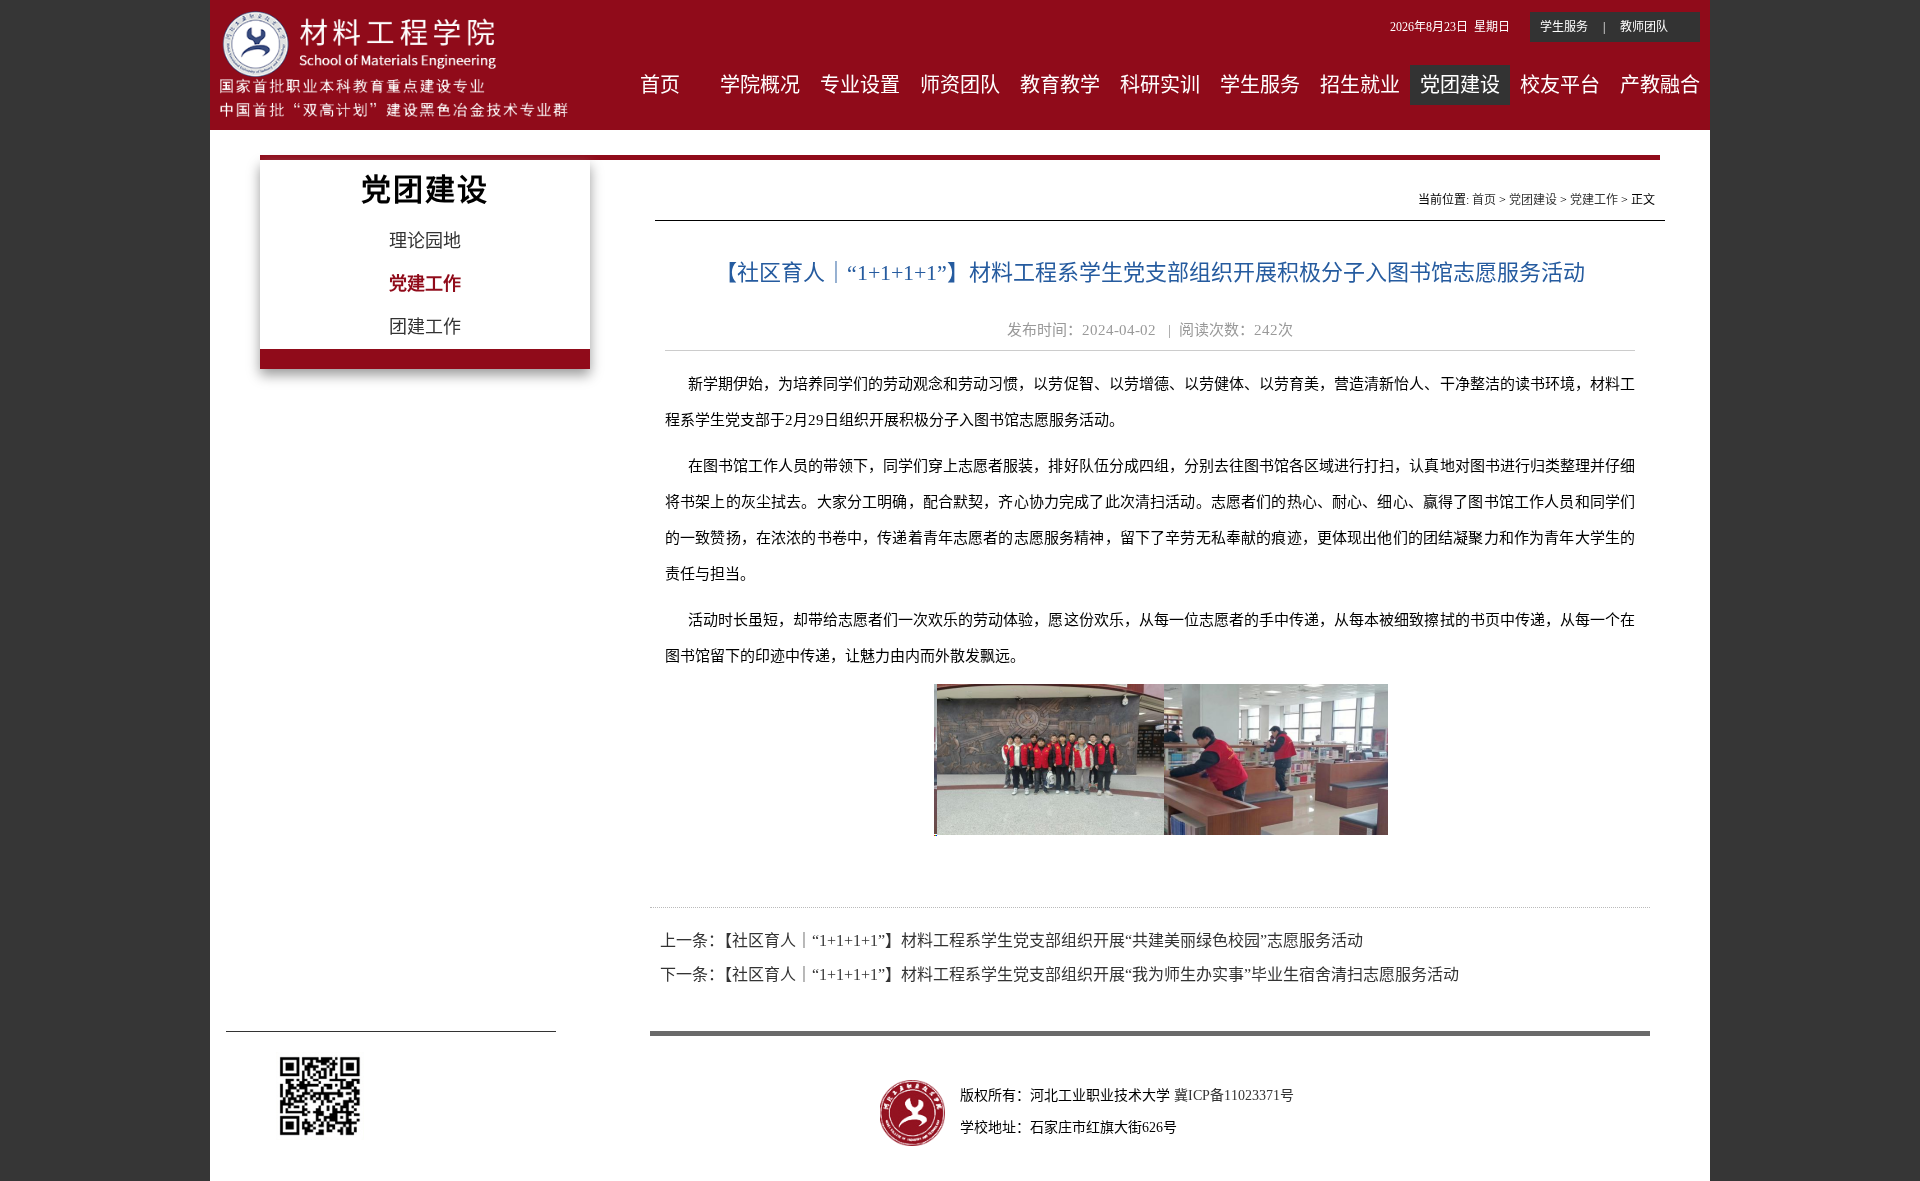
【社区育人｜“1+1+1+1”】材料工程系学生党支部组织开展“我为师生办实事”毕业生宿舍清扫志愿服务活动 (1091, 974)
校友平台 (1560, 85)
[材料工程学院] (392, 61)
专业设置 (860, 85)
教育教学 (1060, 85)
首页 (660, 85)
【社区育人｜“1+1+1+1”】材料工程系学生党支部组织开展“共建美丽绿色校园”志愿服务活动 (1043, 940)
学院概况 (760, 85)
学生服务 (1564, 27)
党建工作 (1594, 200)
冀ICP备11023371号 (1236, 1095)
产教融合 (1660, 85)
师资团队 (960, 85)
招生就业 (1360, 85)
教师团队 (1644, 27)
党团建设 (1460, 85)
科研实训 (1160, 85)
